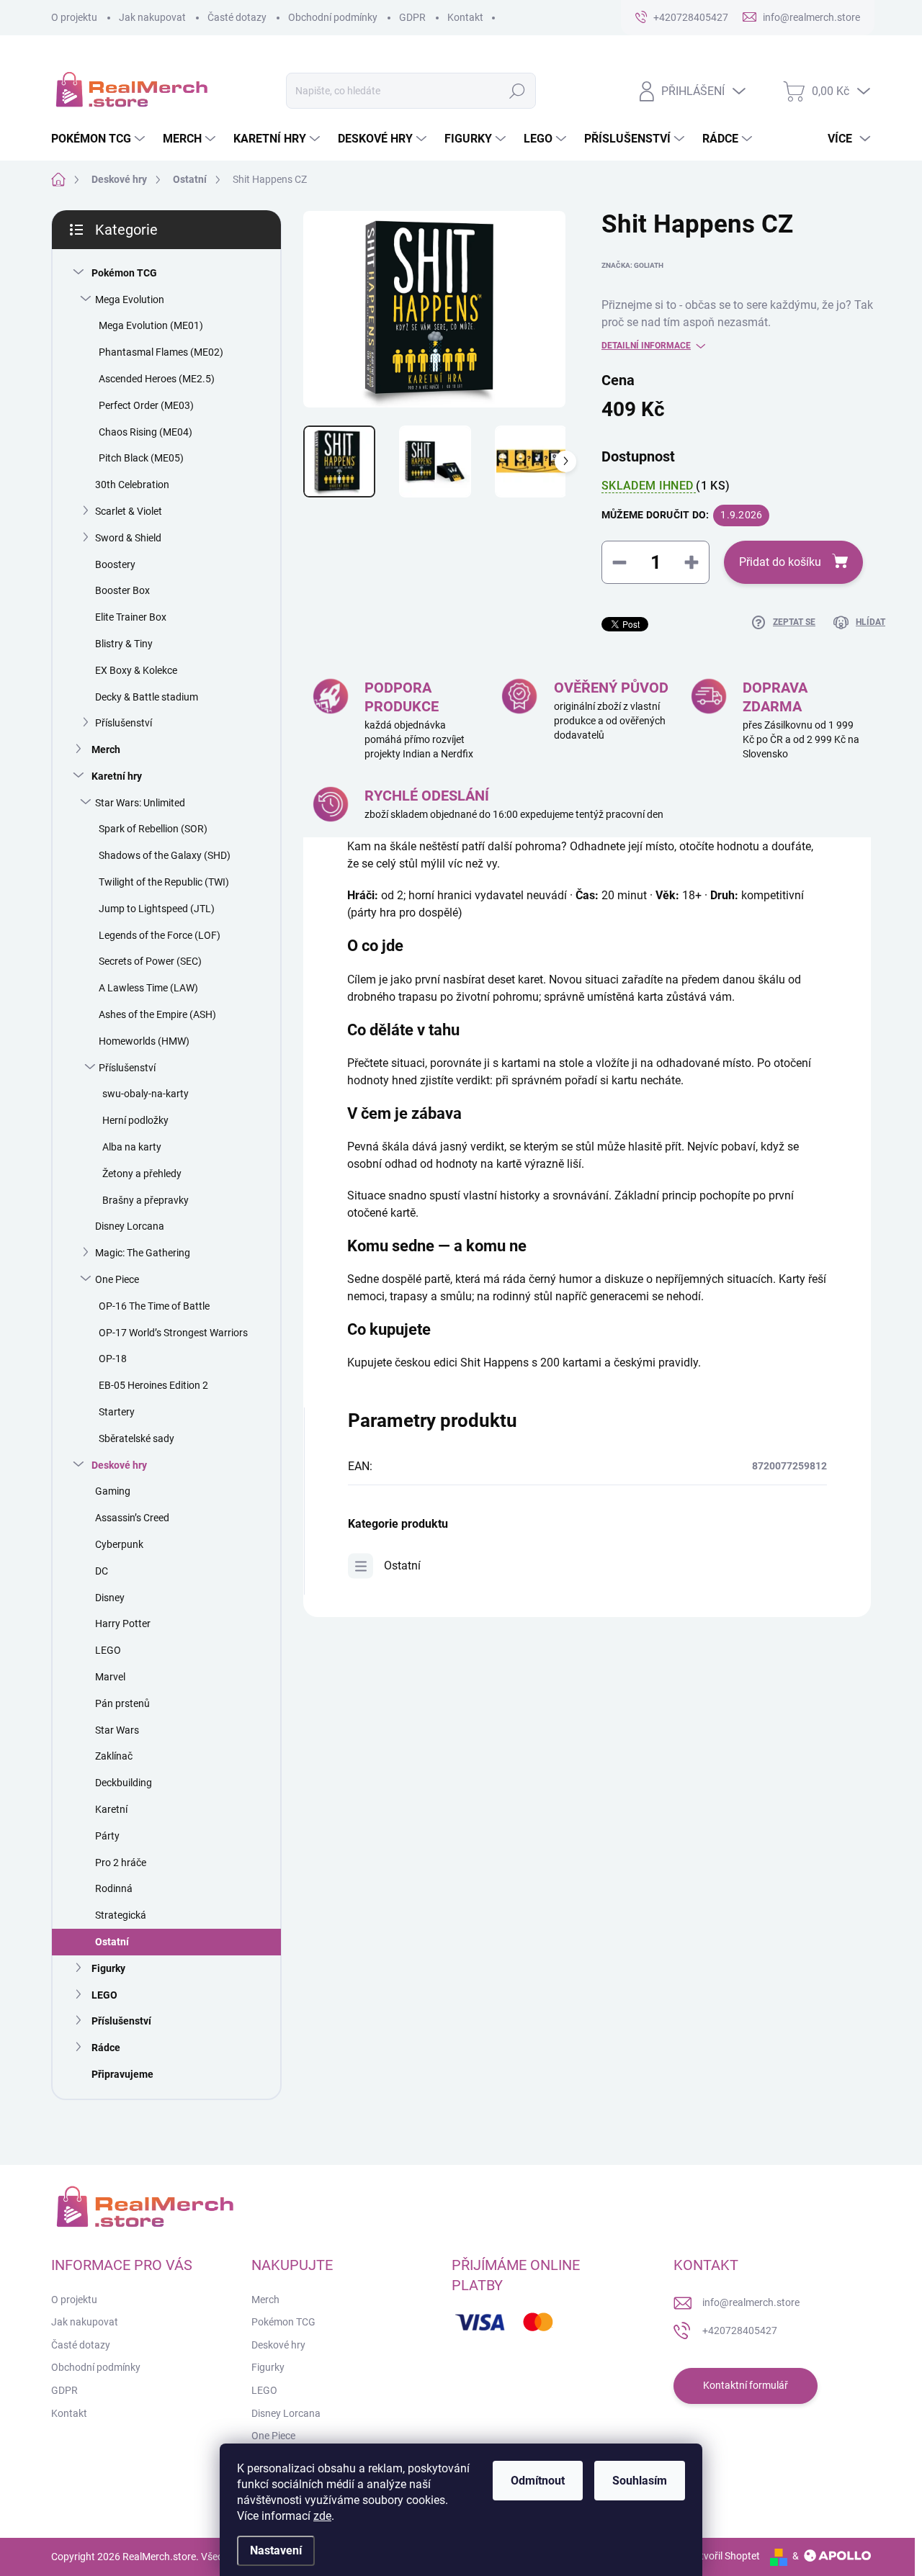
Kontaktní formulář (746, 2385)
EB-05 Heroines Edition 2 (153, 1385)
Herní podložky (135, 1120)
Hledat (518, 91)
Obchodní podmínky (333, 17)
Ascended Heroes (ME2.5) (157, 379)
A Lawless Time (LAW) (148, 988)
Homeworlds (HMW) (144, 1041)
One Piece (117, 1279)
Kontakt (465, 17)
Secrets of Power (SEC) (150, 961)
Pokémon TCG (124, 273)
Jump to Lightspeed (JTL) (157, 909)
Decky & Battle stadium (147, 697)
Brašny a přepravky (146, 1200)
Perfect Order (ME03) (146, 405)
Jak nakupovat (152, 17)
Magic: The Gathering (143, 1253)
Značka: (632, 265)
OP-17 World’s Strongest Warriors (173, 1333)
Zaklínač (114, 1756)
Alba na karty (132, 1147)
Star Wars (117, 1730)
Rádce (106, 2048)
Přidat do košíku (780, 562)
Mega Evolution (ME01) (151, 325)
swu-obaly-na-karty (146, 1094)
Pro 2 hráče (121, 1863)
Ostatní (112, 1942)
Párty (107, 1836)
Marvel (110, 1677)
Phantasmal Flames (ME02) (161, 352)
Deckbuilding (124, 1783)
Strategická (121, 1915)
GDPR (412, 17)
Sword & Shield (128, 538)
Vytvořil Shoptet (724, 2556)
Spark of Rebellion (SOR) (153, 829)
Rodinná (114, 1888)
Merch (106, 749)
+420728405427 (740, 2330)
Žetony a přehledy (142, 1174)
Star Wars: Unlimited (140, 803)
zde (322, 2516)
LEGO (108, 1650)
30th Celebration (132, 485)
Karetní (111, 1809)
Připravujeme (122, 2074)
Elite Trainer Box (131, 617)
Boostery (115, 564)
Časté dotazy (237, 17)
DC (102, 1571)
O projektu (74, 17)
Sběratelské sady (136, 1438)
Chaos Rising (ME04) (146, 432)
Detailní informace (646, 346)
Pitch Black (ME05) (141, 458)
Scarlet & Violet (129, 511)
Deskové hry (119, 1465)
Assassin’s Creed (132, 1518)
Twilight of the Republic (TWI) (164, 882)
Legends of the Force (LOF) (160, 935)
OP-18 (113, 1359)
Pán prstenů (122, 1703)
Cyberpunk (119, 1544)
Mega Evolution (130, 300)
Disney (110, 1598)
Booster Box (122, 590)
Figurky (108, 1968)
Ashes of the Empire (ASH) (157, 1014)
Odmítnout (538, 2481)
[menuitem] (100, 139)
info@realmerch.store (751, 2302)
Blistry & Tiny (124, 644)
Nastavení (276, 2550)
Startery (117, 1412)
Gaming (113, 1491)
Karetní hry (117, 776)
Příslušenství (124, 723)
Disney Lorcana (130, 1226)
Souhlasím (640, 2481)
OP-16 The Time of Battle (154, 1306)
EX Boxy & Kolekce (136, 670)
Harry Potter (123, 1623)
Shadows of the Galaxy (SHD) (165, 855)
